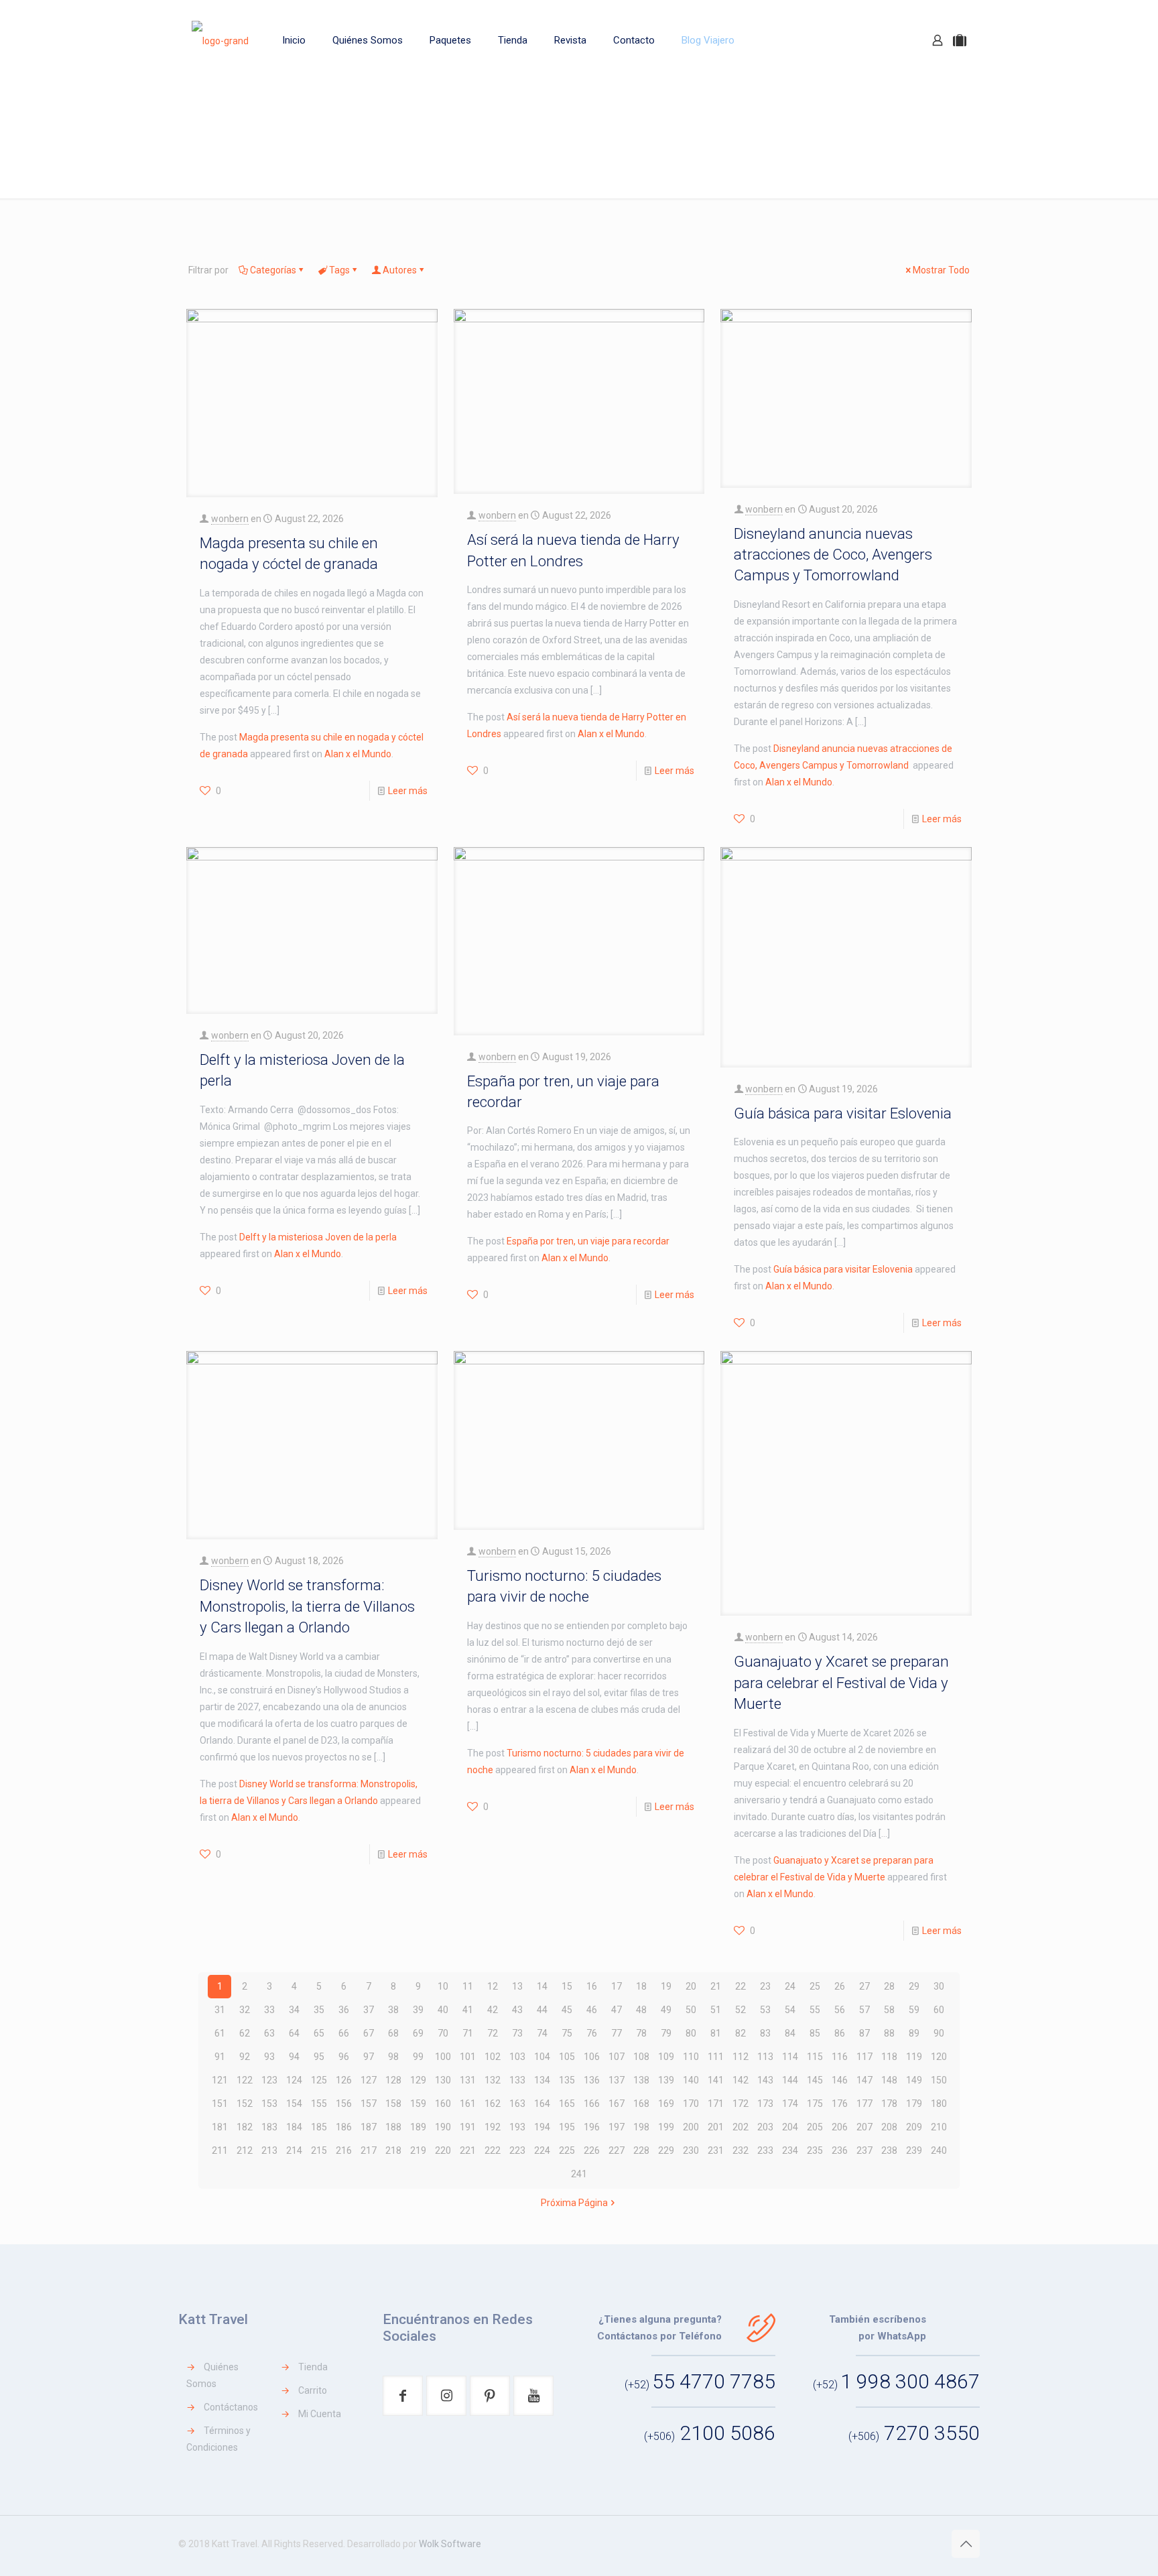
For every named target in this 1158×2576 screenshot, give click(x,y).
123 (269, 2080)
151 (220, 2104)
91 (220, 2057)
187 (369, 2127)
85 (815, 2033)
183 (269, 2127)
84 (790, 2033)
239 (914, 2150)
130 (443, 2080)
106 (592, 2057)
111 (716, 2057)
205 (815, 2127)
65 (319, 2033)
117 (864, 2057)
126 (344, 2080)
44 (542, 2010)
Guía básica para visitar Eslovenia (843, 1113)
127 (369, 2080)
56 (840, 2010)
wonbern (230, 519)
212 (245, 2150)
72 (493, 2033)
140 (691, 2080)
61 (220, 2033)
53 (765, 2010)
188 (393, 2127)
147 (864, 2080)
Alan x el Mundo (358, 754)
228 (641, 2150)
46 (592, 2010)
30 (939, 1986)
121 (220, 2080)
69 (418, 2033)
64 (294, 2033)
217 (369, 2150)
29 (914, 1986)
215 (319, 2150)
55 (815, 2010)
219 (418, 2150)
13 (517, 1986)
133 (517, 2080)
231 (716, 2150)
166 (592, 2104)
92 (245, 2057)
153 (269, 2104)
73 (517, 2033)
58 (889, 2010)
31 (220, 2010)
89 (914, 2033)
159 (418, 2104)
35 (319, 2010)
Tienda (313, 2367)
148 (889, 2080)
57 (864, 2010)
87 (864, 2033)
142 (741, 2080)
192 (493, 2127)
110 (691, 2057)
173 (765, 2104)
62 (245, 2033)
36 (344, 2010)
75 (567, 2033)
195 (567, 2127)
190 (443, 2127)
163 (517, 2104)
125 (319, 2080)
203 (765, 2127)
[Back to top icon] (966, 2544)
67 (369, 2033)
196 (592, 2127)
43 (517, 2010)
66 (344, 2033)
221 (468, 2150)
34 (294, 2010)
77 (617, 2033)
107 (617, 2057)
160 (443, 2104)
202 (741, 2127)
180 (939, 2104)
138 (641, 2080)
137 (617, 2080)
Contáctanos (231, 2407)
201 (716, 2127)
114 (790, 2057)
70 (443, 2033)
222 (493, 2150)
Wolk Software (450, 2544)
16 (592, 1986)
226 (592, 2150)
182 (245, 2127)
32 (245, 2010)
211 (220, 2150)
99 (418, 2057)
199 (666, 2127)
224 (542, 2150)
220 (443, 2150)
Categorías (273, 270)
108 (641, 2057)
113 (765, 2057)
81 (716, 2033)
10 (443, 1986)
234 (790, 2150)
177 (864, 2104)
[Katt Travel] (220, 40)
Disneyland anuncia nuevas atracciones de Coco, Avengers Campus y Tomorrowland (833, 555)
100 (443, 2057)
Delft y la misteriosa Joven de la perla (318, 1237)
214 (294, 2150)
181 (220, 2127)
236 (840, 2150)
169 (666, 2104)
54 (790, 2010)
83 (765, 2033)
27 (864, 1986)
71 (468, 2033)
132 (493, 2080)
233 (765, 2150)
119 (914, 2057)
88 (889, 2033)
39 (418, 2010)
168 (641, 2104)
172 (741, 2104)
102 (493, 2057)
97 (369, 2057)
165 (567, 2104)
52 (741, 2010)
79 (666, 2033)
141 (716, 2080)
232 (741, 2150)
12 (493, 1986)
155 (319, 2104)
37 (369, 2010)
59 (914, 2010)
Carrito (313, 2390)
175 (815, 2104)
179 (914, 2104)
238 (889, 2150)
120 (939, 2057)
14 (542, 1986)
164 (542, 2104)
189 (418, 2127)
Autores (400, 270)
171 (716, 2104)
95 (319, 2057)
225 (567, 2150)
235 (815, 2150)
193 (517, 2127)
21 (716, 1986)
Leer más (408, 791)
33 (269, 2010)
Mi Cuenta (320, 2414)
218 (393, 2150)
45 (567, 2010)
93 (269, 2057)
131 (468, 2080)
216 (344, 2150)
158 (393, 2104)
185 (319, 2127)
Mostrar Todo (941, 270)
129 (418, 2080)
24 (790, 1986)
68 (393, 2033)
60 (939, 2010)
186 (344, 2127)
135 (567, 2080)
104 (542, 2057)
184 (294, 2127)
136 (592, 2080)
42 (493, 2010)
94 (294, 2057)
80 (691, 2033)
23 (765, 1986)
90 (939, 2033)
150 (939, 2080)
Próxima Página (574, 2203)
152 (245, 2104)
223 (517, 2150)
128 (393, 2080)
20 (691, 1986)
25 (815, 1986)
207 (864, 2127)
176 (840, 2104)
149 (914, 2080)
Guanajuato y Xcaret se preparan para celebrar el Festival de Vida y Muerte (841, 1682)
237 (864, 2150)
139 (666, 2080)
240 (939, 2150)
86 (840, 2033)
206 (840, 2127)
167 (617, 2104)
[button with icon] (403, 2396)
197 (617, 2127)
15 (567, 1986)
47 (617, 2010)
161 (468, 2104)
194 (542, 2127)
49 (666, 2010)
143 (765, 2080)
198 (641, 2127)
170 (691, 2104)
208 (889, 2127)
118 (889, 2057)
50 (691, 2010)
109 (666, 2057)
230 (691, 2150)
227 (617, 2150)
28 (889, 1986)
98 (393, 2057)
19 (666, 1986)
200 (691, 2127)
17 (617, 1986)
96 (344, 2057)
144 (790, 2080)
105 (567, 2057)
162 (493, 2104)
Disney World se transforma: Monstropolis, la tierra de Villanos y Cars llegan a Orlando (307, 1606)
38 (393, 2010)
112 (741, 2057)
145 (815, 2080)
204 (790, 2127)
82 (741, 2033)
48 (641, 2010)
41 (468, 2010)
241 (579, 2174)
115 (815, 2057)
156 (344, 2104)
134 (542, 2080)
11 (468, 1986)
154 (294, 2104)
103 (517, 2057)
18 (641, 1986)
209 (914, 2127)
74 (542, 2033)
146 (840, 2080)
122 (245, 2080)
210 (939, 2127)
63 (269, 2033)
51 (716, 2010)
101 (468, 2057)
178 (889, 2104)
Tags (339, 270)
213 (269, 2150)
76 (592, 2033)
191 (468, 2127)
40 (443, 2010)
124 (294, 2080)
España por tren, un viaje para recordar (588, 1241)
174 (790, 2104)
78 (641, 2033)
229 (666, 2150)
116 (840, 2057)
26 (840, 1986)
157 (369, 2104)
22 (741, 1986)
